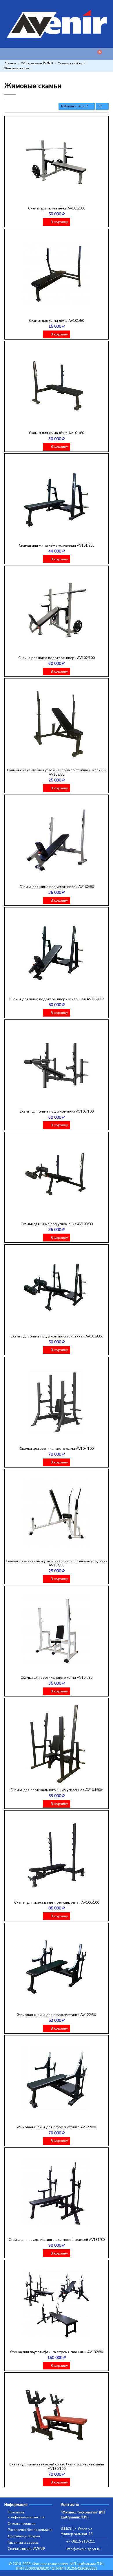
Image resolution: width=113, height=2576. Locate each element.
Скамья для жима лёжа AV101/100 (57, 208)
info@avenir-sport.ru (83, 2549)
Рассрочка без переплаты (30, 2530)
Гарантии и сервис (23, 2543)
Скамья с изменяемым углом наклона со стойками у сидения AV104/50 (57, 1563)
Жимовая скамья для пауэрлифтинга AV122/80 (57, 2127)
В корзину (59, 222)
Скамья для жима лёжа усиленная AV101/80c (57, 546)
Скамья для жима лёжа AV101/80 (57, 433)
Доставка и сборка (24, 2536)
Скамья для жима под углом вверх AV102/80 (57, 887)
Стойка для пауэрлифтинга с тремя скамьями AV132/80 (57, 2352)
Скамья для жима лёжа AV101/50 (57, 321)
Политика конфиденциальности (26, 2515)
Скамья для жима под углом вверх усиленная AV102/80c (57, 999)
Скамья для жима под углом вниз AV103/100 (57, 1111)
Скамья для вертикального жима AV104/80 (57, 1678)
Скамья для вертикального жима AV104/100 (57, 1449)
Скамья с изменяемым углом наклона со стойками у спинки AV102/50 (57, 772)
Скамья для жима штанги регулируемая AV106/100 (57, 1902)
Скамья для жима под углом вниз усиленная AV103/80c (57, 1336)
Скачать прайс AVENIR (27, 2549)
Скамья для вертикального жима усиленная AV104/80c (57, 1790)
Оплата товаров (22, 2524)
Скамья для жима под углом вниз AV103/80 (57, 1224)
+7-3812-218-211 (81, 2541)
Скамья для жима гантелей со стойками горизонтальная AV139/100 (57, 2466)
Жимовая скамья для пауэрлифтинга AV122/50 (57, 2015)
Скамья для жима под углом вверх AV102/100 (57, 658)
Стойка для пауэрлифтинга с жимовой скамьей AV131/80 (57, 2240)
